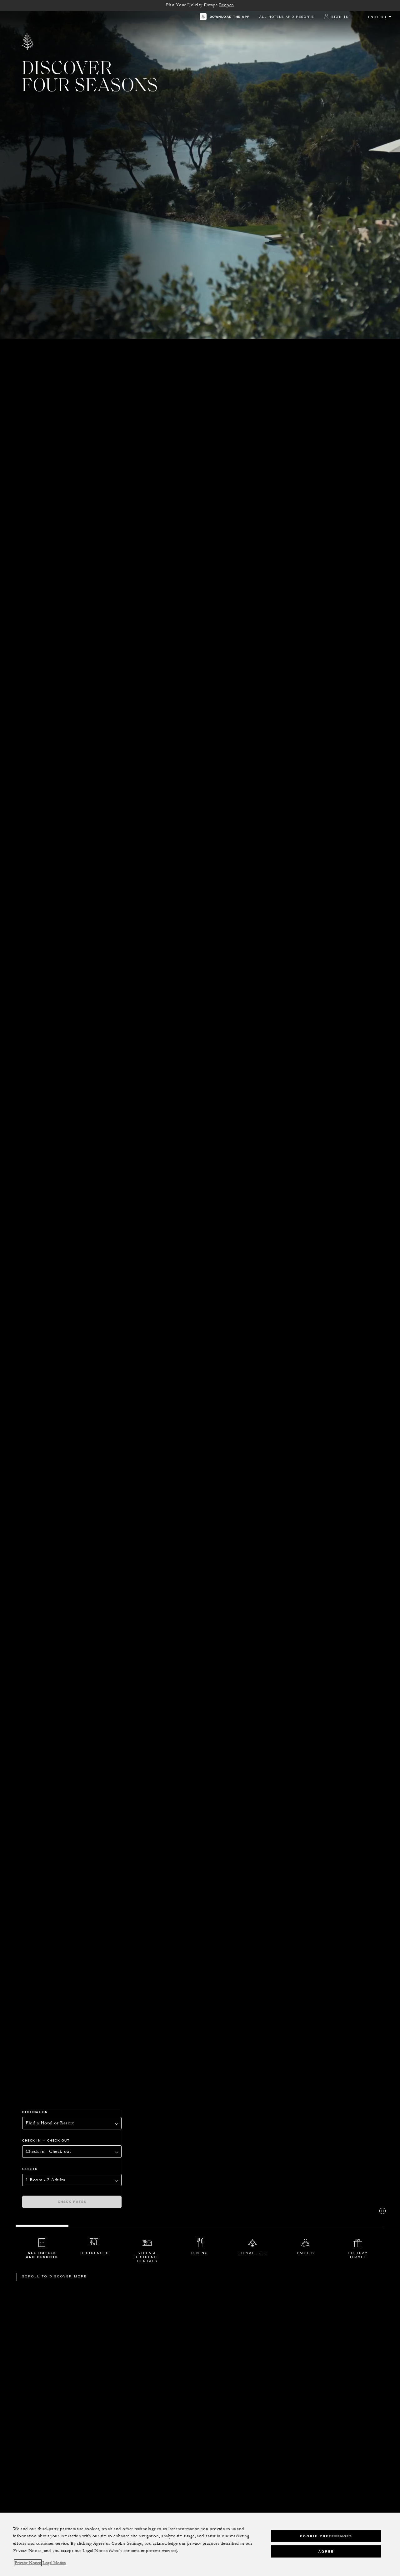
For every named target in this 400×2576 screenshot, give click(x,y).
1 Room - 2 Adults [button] (45, 2180)
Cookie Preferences (326, 2536)
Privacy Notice (28, 2563)
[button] (72, 2152)
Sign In (340, 17)
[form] (112, 2156)
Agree (326, 2551)
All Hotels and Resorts (287, 17)
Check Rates (72, 2202)
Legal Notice (54, 2563)
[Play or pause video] (382, 2211)
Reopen (227, 5)
